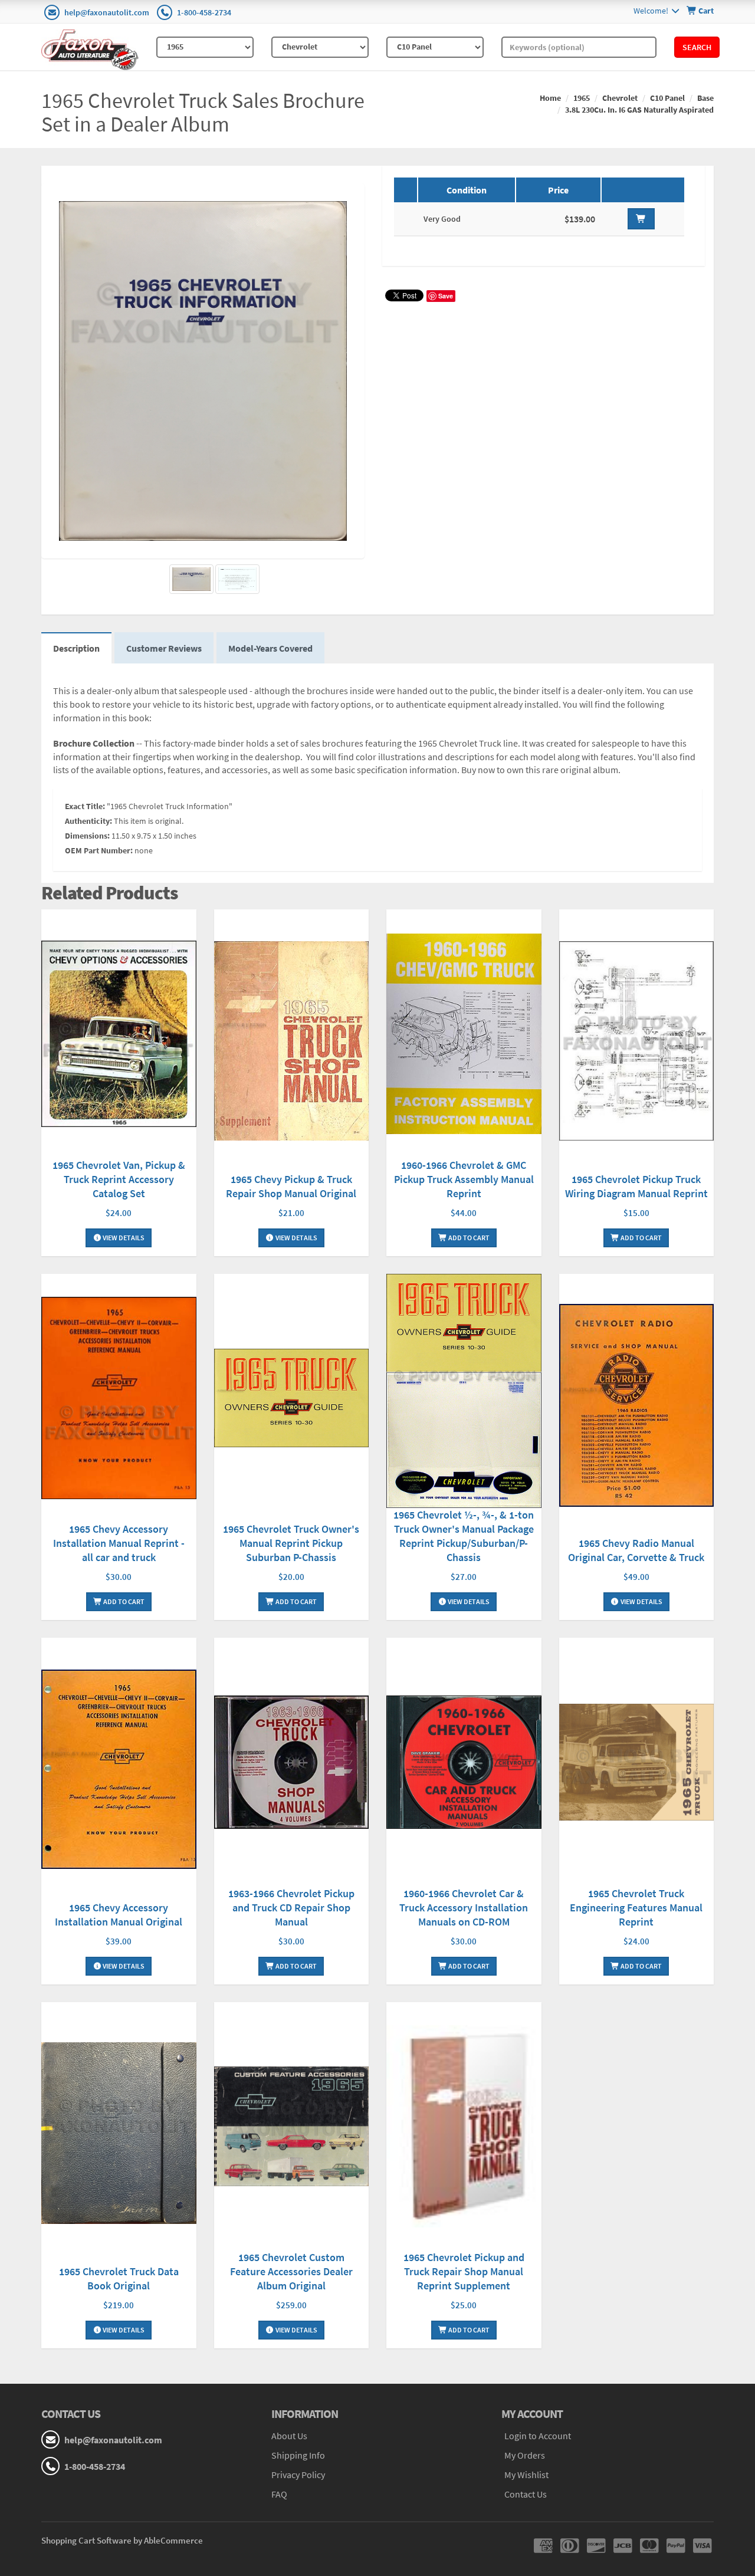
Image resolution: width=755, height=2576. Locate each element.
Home (550, 98)
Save (446, 296)
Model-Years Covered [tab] (270, 648)
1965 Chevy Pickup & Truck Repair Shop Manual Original (291, 1186)
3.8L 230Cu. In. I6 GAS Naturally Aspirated (639, 110)
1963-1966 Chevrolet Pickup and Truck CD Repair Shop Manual (291, 1908)
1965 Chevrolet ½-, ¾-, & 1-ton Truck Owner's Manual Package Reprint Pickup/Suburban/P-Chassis (464, 1536)
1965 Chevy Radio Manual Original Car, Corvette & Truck (636, 1550)
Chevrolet (620, 98)
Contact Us (526, 2494)
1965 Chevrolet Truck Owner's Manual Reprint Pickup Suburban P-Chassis (291, 1543)
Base (705, 98)
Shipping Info (298, 2455)
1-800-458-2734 (204, 12)
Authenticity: (88, 821)
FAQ (279, 2494)
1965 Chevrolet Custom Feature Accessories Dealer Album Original (291, 2271)
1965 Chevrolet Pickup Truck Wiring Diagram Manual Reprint (636, 1186)
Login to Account (538, 2436)
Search (697, 47)
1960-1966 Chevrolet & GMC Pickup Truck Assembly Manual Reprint (464, 1179)
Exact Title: (85, 806)
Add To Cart (468, 1238)
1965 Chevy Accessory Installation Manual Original (119, 1915)
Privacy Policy (298, 2475)
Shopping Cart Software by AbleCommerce (122, 2540)
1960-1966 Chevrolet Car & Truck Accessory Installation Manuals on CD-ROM (464, 1908)
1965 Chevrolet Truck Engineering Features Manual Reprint (636, 1908)
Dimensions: (87, 836)
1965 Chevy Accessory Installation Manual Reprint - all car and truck (119, 1543)
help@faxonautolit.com (107, 12)
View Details (123, 1238)
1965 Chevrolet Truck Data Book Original (119, 2278)
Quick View (119, 1035)
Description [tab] (76, 648)
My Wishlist (526, 2475)
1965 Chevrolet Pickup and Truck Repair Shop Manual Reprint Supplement (464, 2271)
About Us (289, 2436)
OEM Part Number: (99, 850)
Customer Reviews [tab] (164, 648)
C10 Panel (667, 98)
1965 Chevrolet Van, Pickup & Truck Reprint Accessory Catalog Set (119, 1179)
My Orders (525, 2455)
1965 (582, 98)
